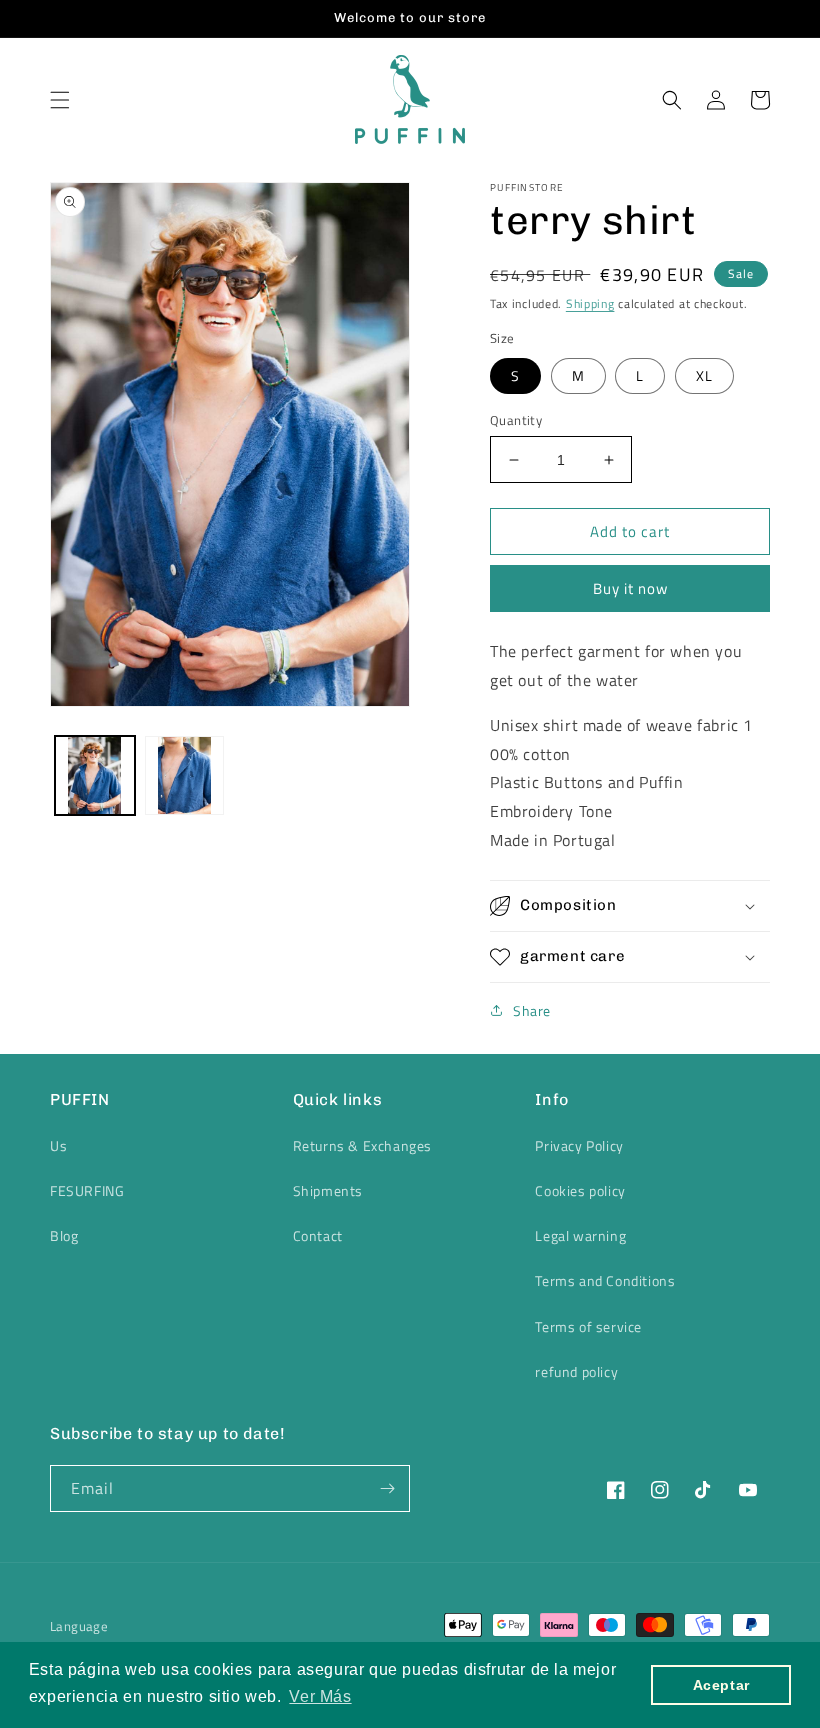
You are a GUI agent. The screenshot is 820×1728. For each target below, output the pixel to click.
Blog (64, 1235)
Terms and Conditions (605, 1280)
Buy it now (630, 588)
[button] (60, 100)
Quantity (516, 420)
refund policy (576, 1371)
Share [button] (532, 1010)
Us (58, 1145)
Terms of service (588, 1326)
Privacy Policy (579, 1145)
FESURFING (87, 1190)
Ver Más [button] (320, 1696)
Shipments (328, 1190)
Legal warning (580, 1235)
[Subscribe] (387, 1488)
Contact (318, 1235)
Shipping (590, 303)
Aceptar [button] (721, 1685)
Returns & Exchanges (362, 1145)
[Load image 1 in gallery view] (95, 776)
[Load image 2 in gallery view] (185, 776)
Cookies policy (580, 1190)
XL (704, 375)
